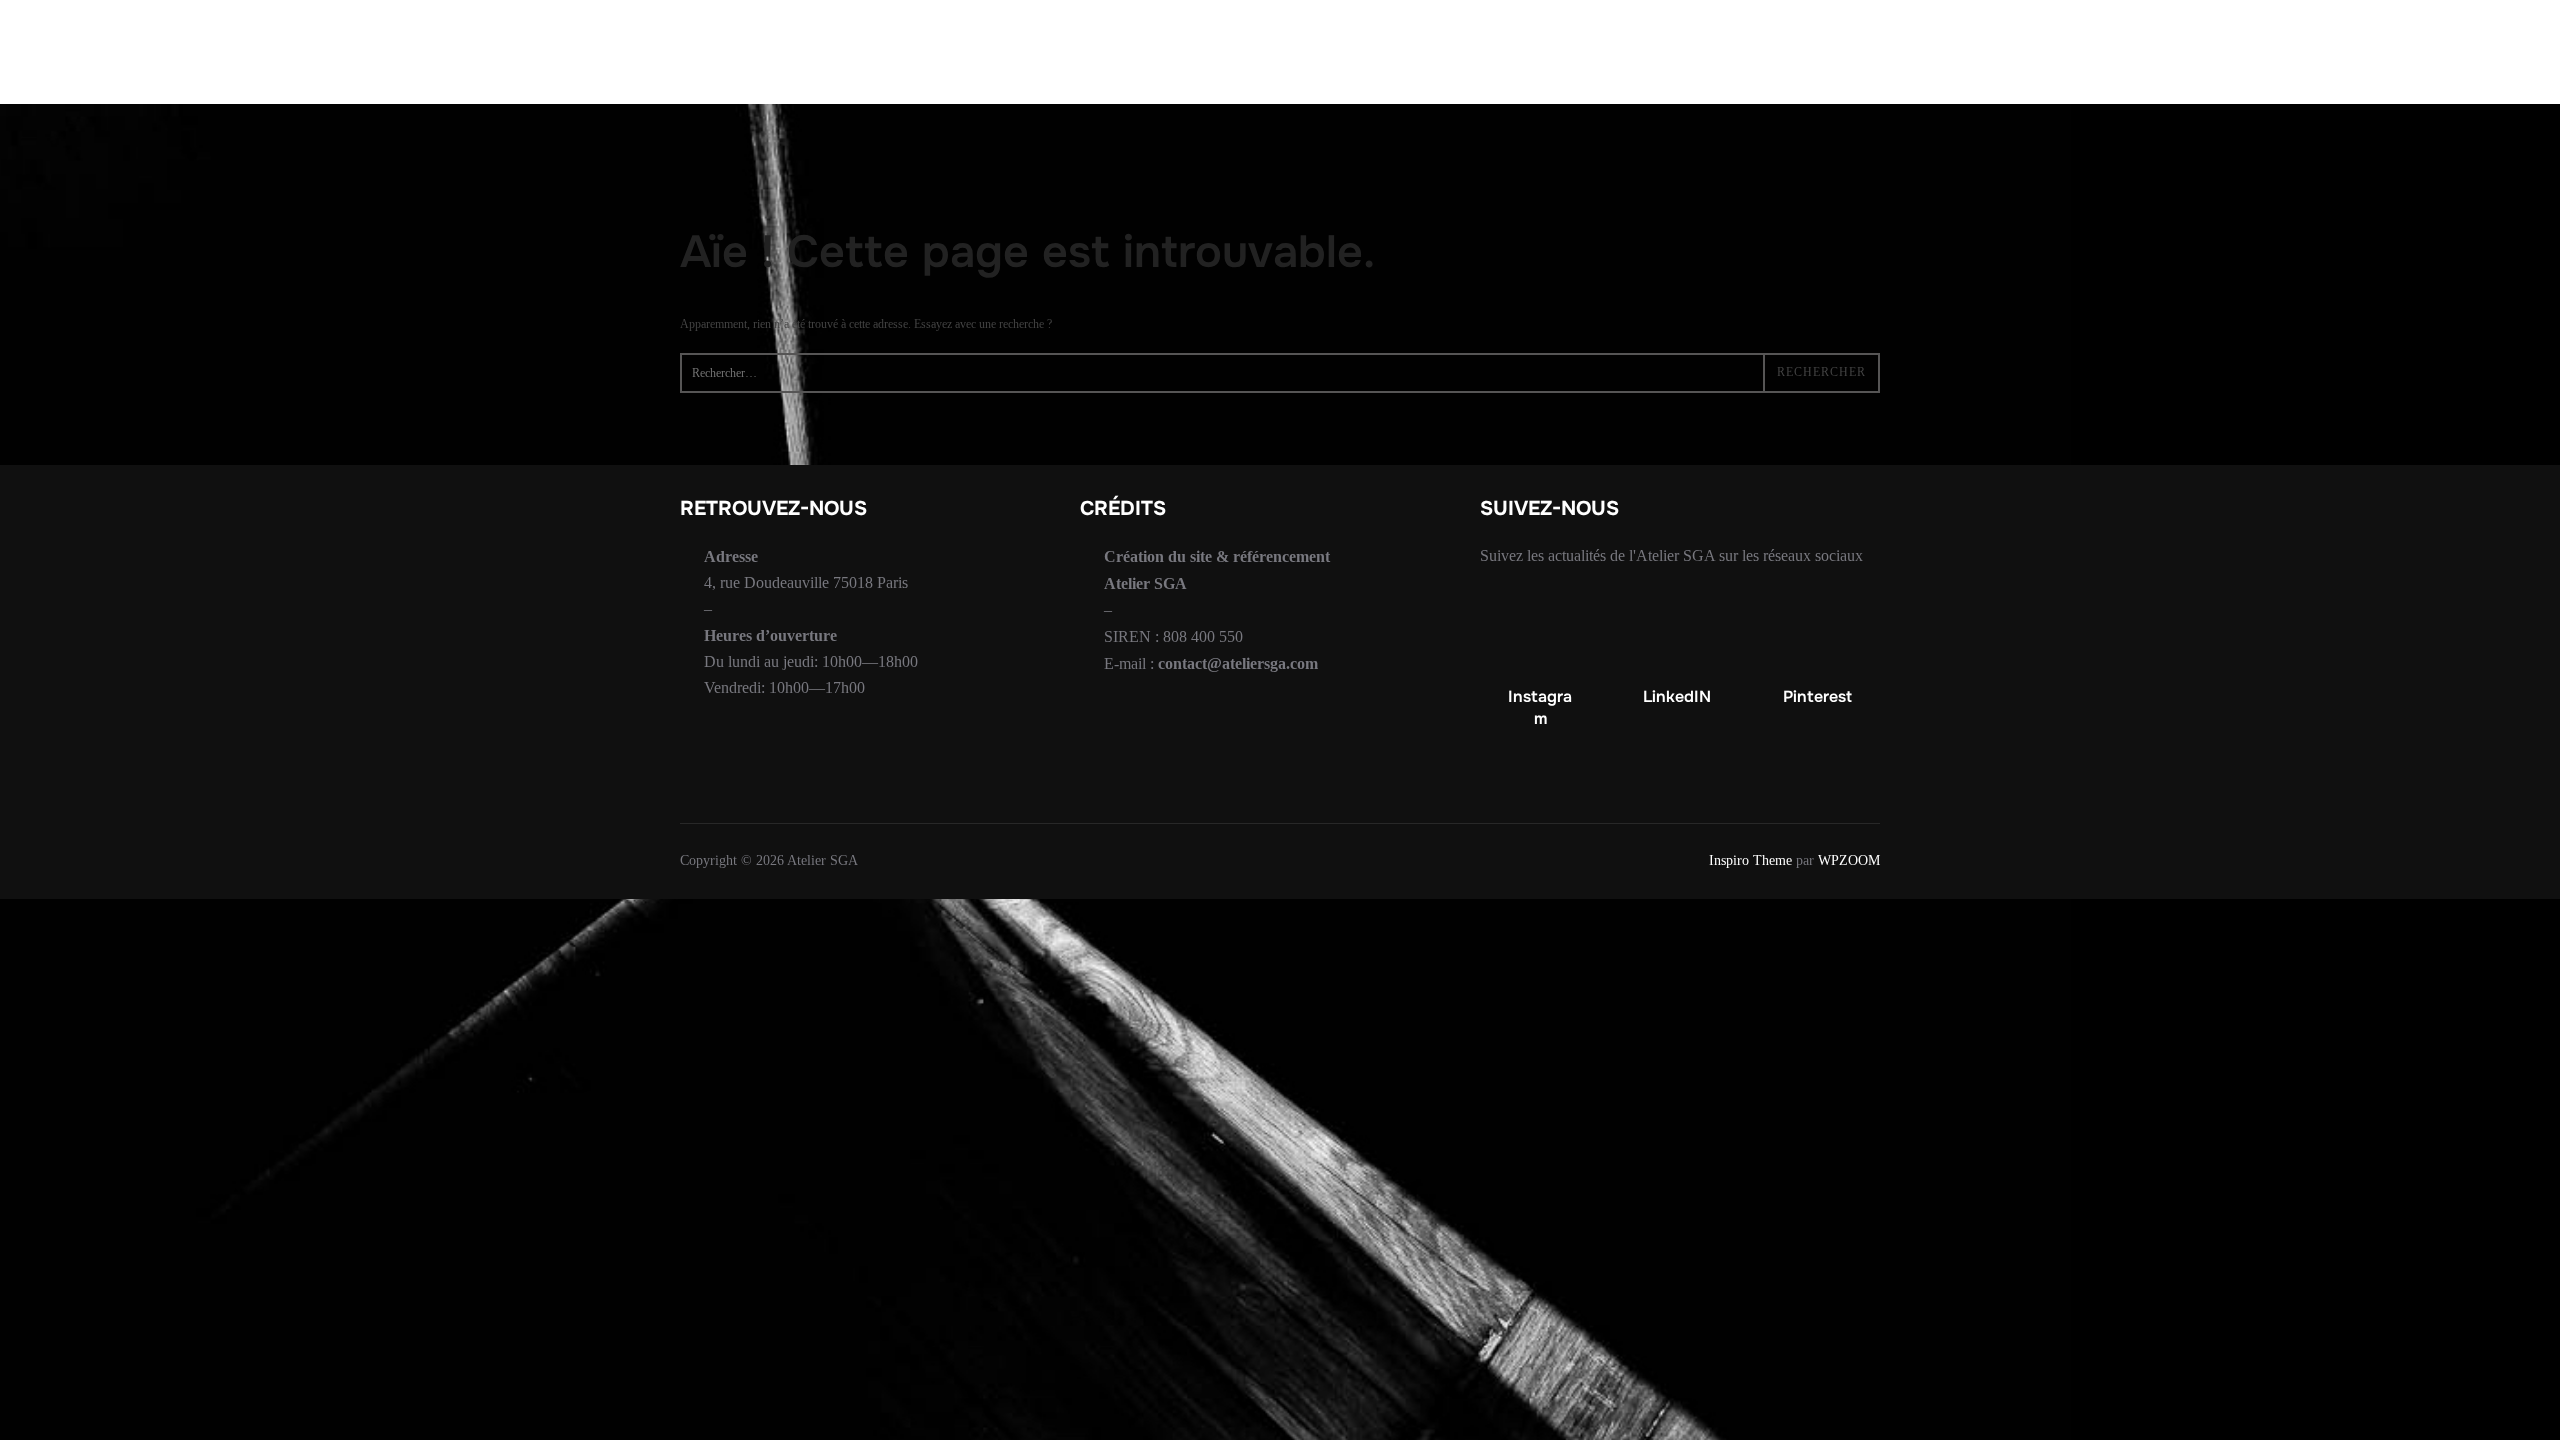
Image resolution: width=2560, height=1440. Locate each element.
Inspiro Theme (1750, 860)
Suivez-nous (1412, 52)
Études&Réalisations (1172, 52)
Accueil (987, 52)
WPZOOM (1849, 860)
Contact (1554, 52)
